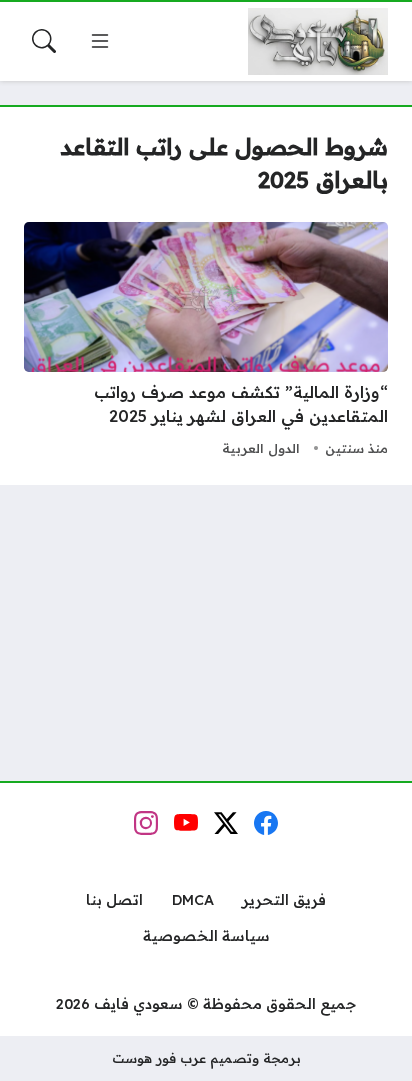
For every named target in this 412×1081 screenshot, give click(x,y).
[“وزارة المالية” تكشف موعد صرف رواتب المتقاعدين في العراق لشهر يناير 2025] (206, 342)
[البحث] (44, 41)
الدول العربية (261, 448)
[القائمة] (100, 41)
